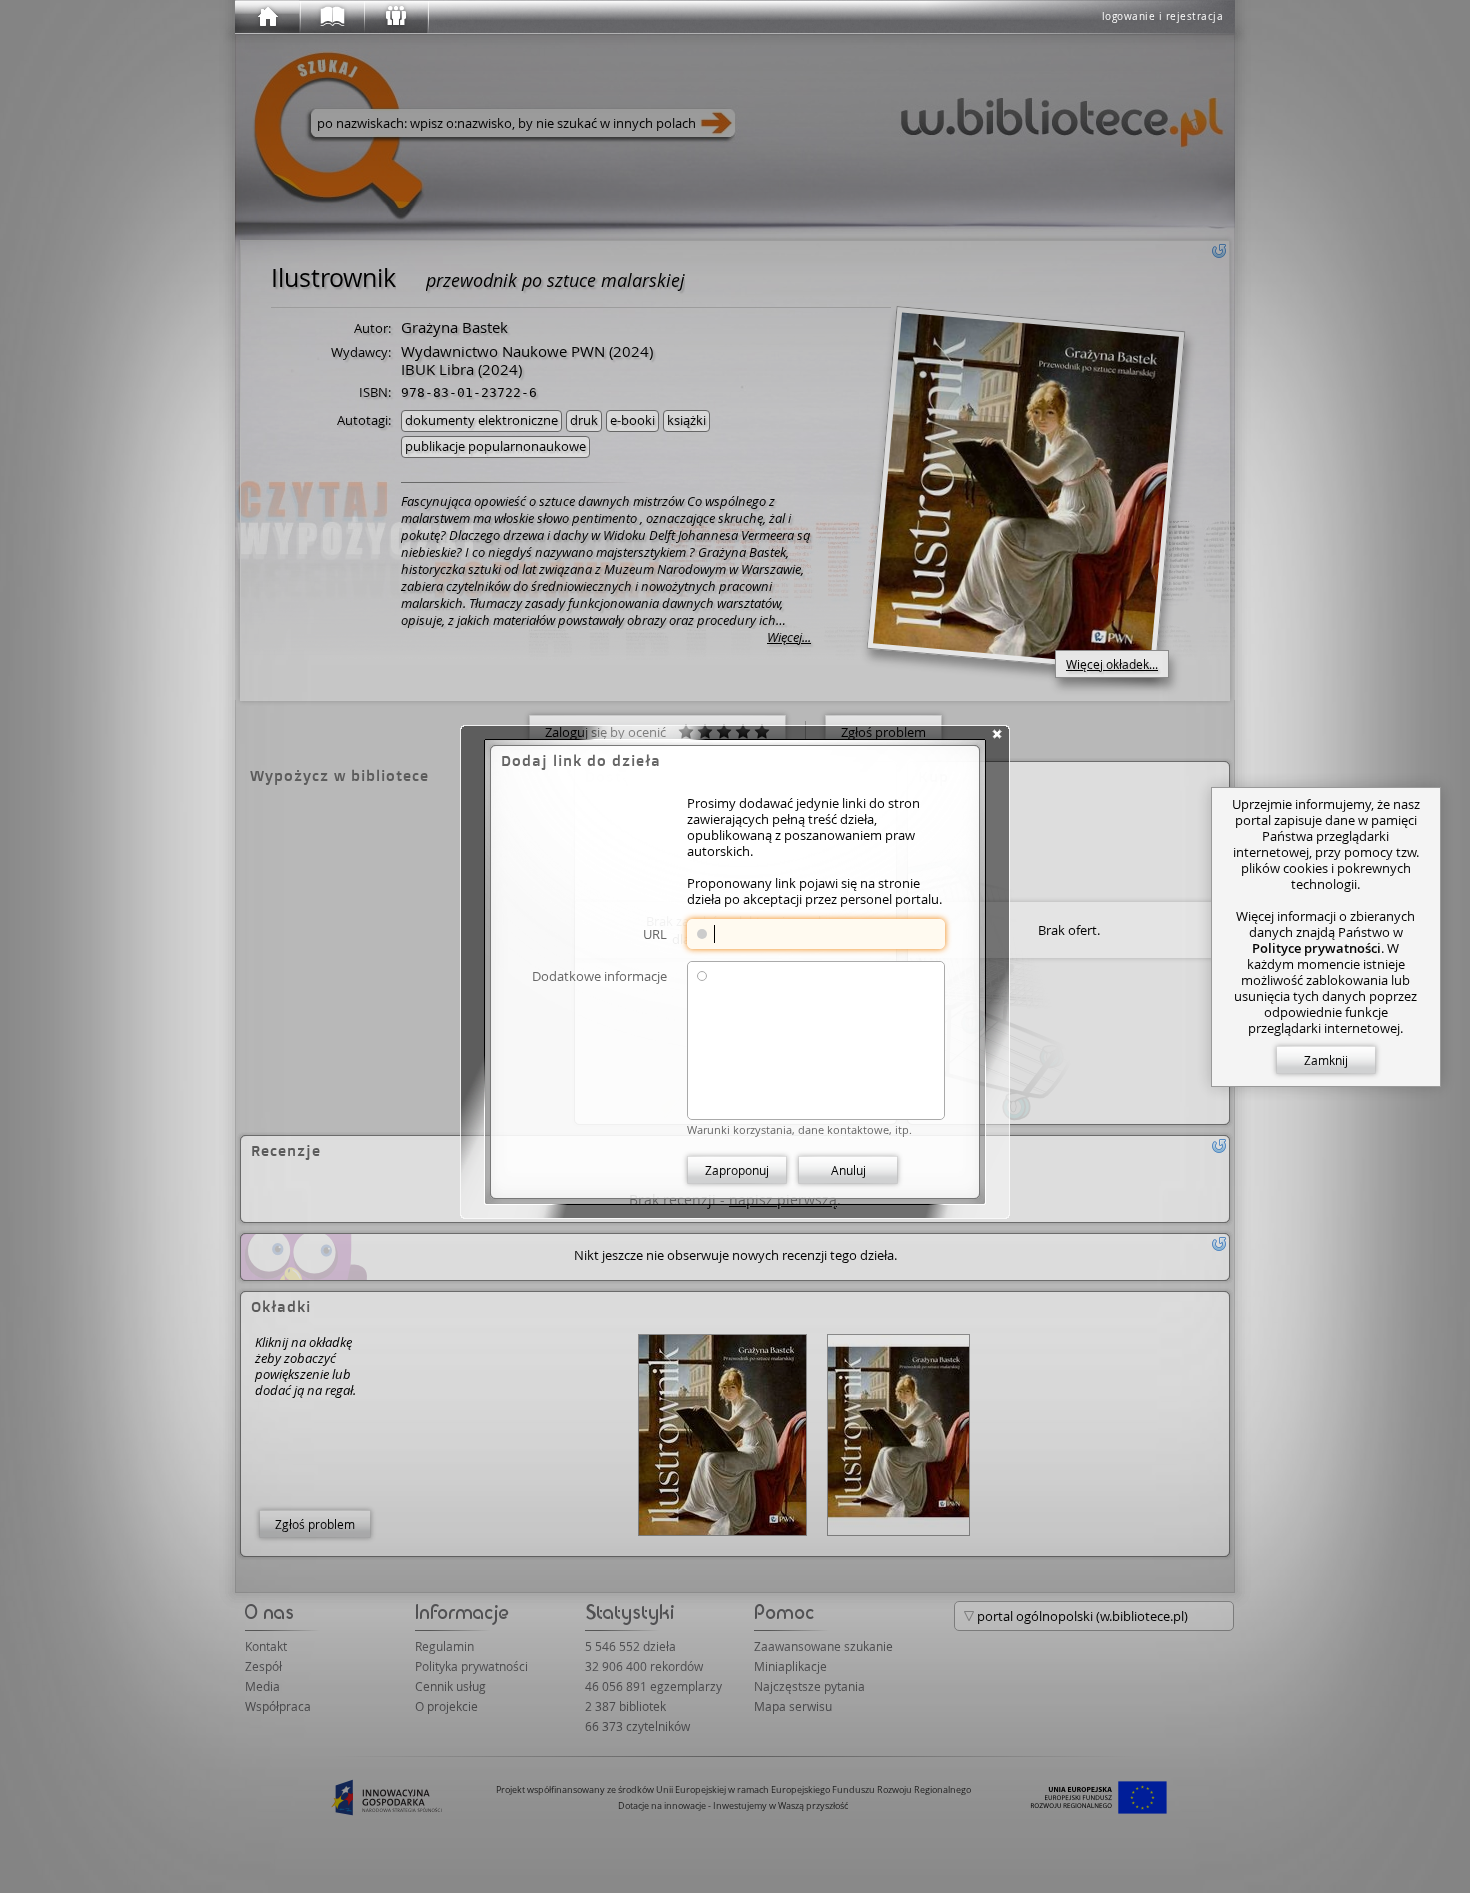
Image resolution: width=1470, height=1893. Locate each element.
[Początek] (267, 17)
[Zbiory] (331, 17)
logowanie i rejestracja (1163, 16)
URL (655, 933)
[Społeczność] (395, 17)
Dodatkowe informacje (599, 975)
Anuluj (848, 1170)
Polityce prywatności (1316, 948)
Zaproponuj (737, 1170)
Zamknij (1326, 1060)
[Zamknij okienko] (997, 734)
